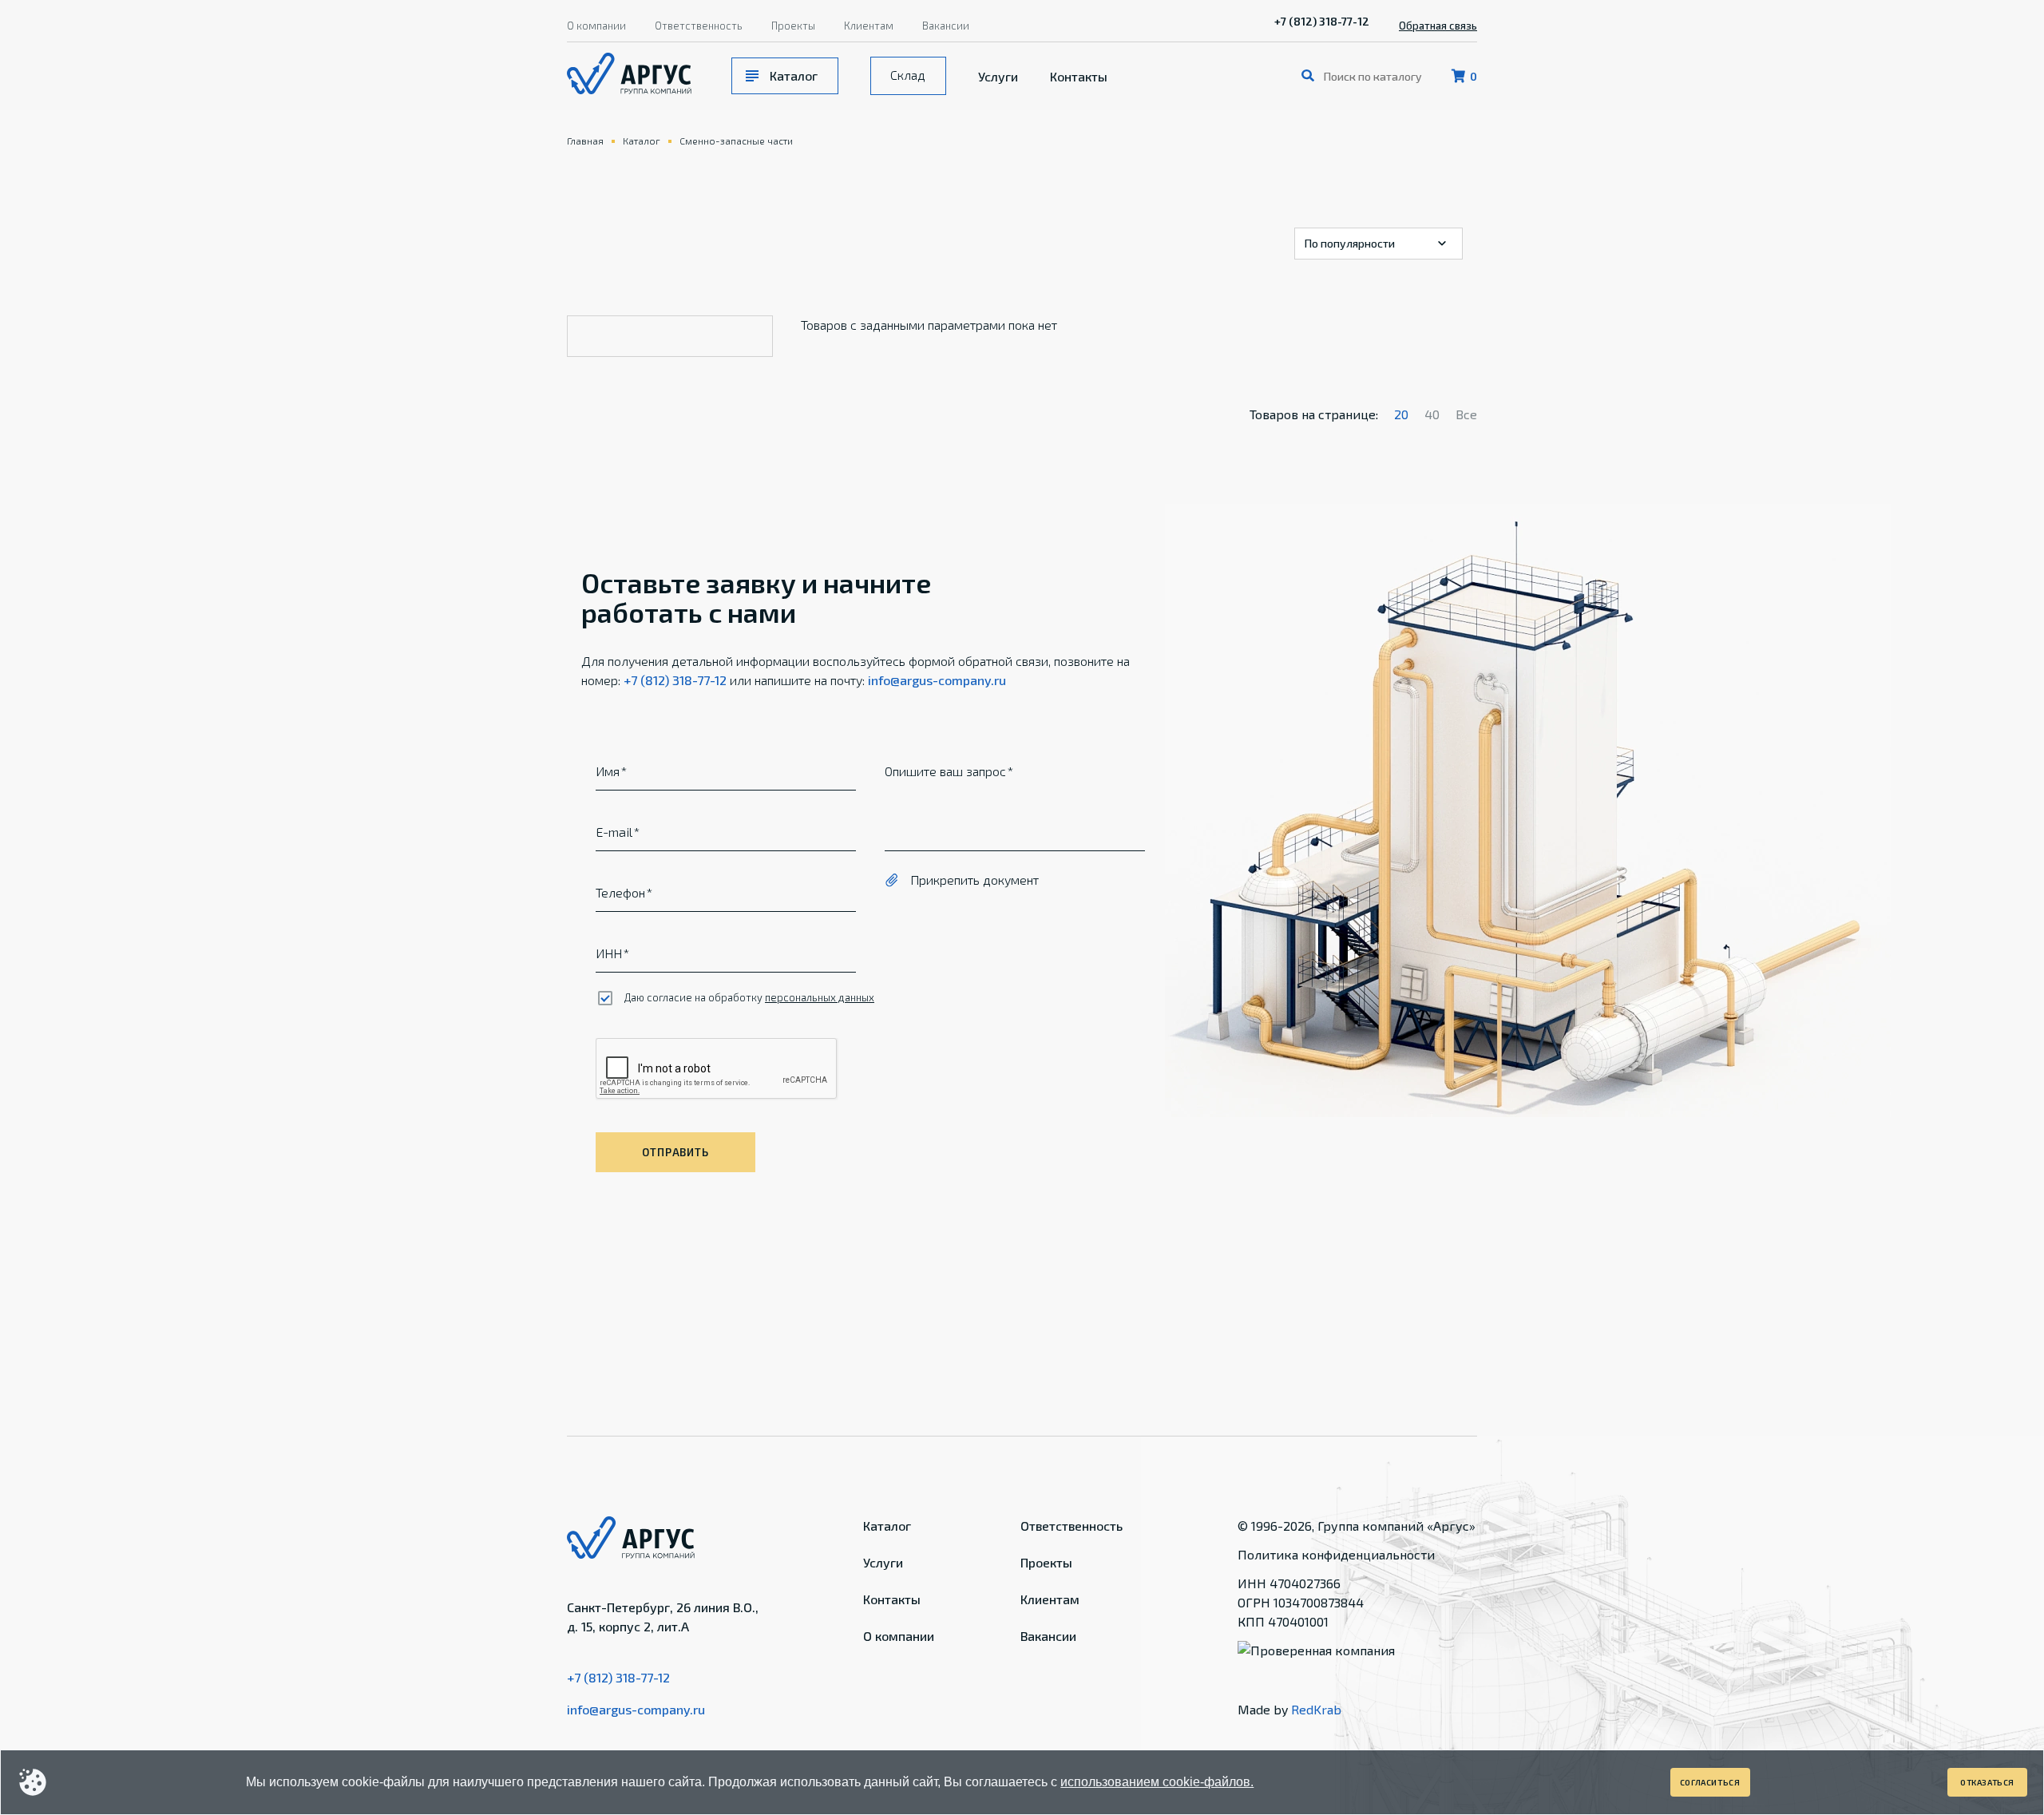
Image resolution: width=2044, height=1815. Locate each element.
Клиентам (869, 26)
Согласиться (1710, 1782)
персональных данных (820, 997)
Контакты (1079, 76)
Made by (1289, 1709)
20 (1401, 414)
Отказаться (1987, 1782)
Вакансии (946, 26)
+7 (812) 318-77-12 (1322, 21)
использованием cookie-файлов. (1157, 1782)
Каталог (794, 75)
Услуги (998, 76)
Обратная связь (1438, 26)
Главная (585, 141)
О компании (596, 26)
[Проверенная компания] (1316, 1650)
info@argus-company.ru (937, 680)
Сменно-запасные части (736, 141)
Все (1466, 414)
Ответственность (699, 26)
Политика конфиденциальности (1336, 1554)
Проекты (793, 26)
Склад (908, 75)
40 (1432, 414)
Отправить (675, 1152)
